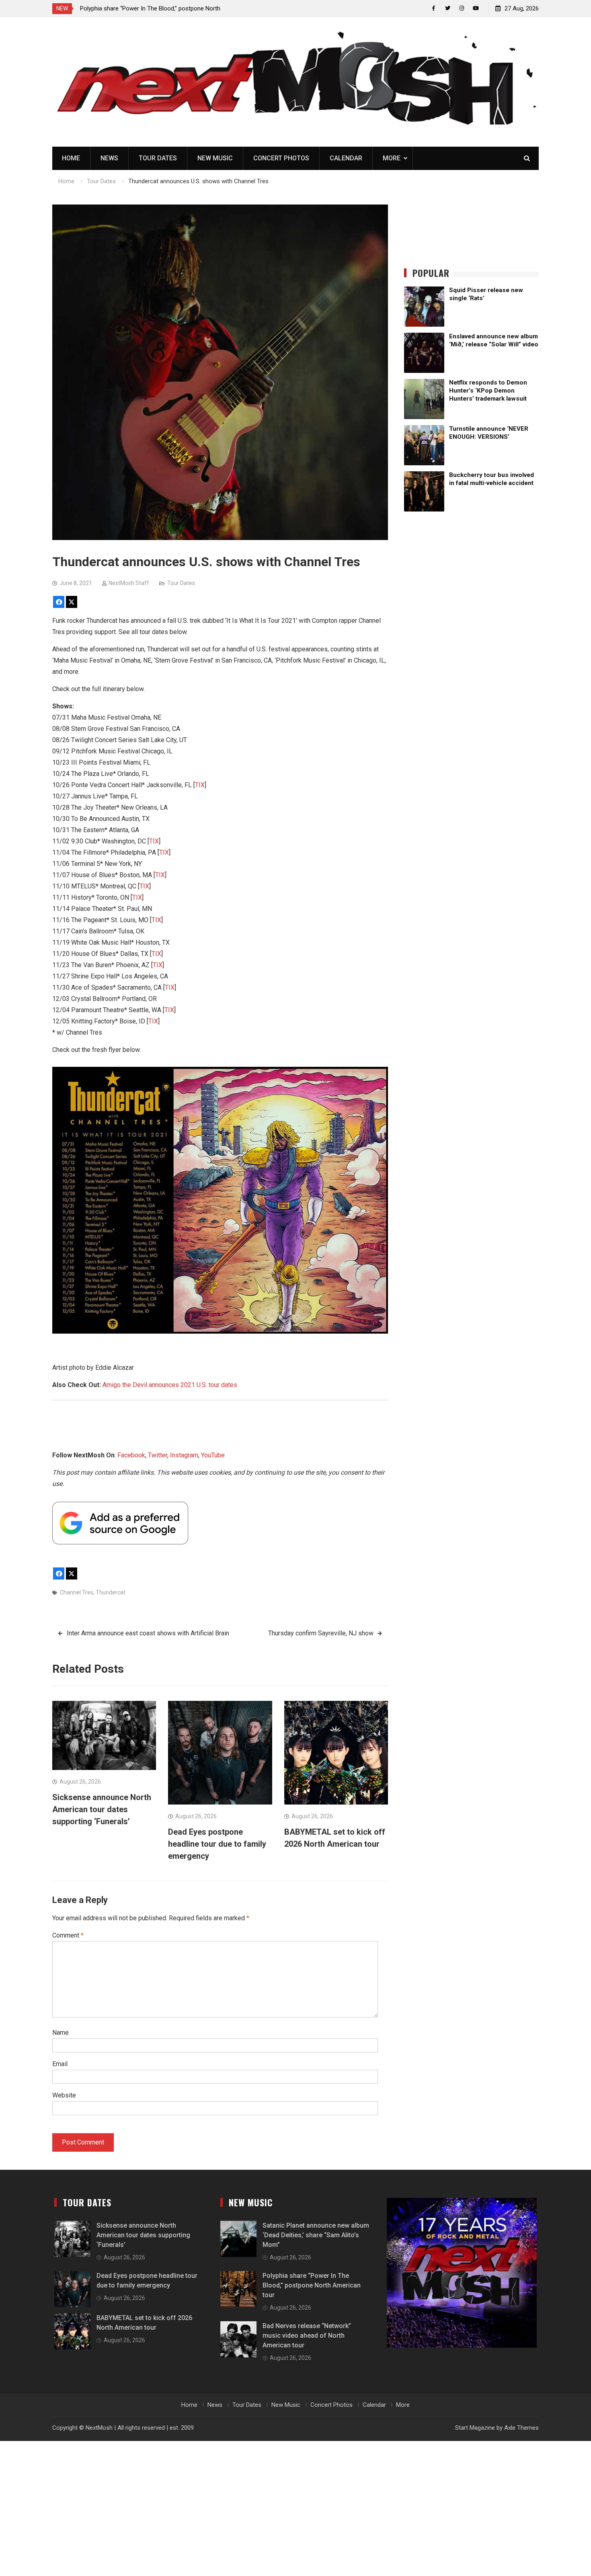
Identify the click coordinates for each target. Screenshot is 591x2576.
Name (61, 2033)
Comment (68, 1935)
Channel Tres (77, 1592)
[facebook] (434, 8)
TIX (200, 785)
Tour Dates (158, 158)
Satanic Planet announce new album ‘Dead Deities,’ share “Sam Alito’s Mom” (316, 2235)
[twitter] (448, 8)
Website (64, 2095)
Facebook (131, 1455)
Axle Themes (521, 2428)
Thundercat (111, 1592)
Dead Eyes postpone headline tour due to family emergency (217, 1844)
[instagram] (462, 8)
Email (60, 2064)
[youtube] (476, 8)
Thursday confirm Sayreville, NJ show (321, 1633)
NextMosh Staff (129, 583)
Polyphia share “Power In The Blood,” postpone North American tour (312, 2285)
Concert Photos (281, 158)
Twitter (158, 1455)
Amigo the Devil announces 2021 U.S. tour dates (170, 1385)
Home (71, 158)
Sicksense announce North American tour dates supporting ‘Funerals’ (102, 1809)
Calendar (346, 158)
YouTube (213, 1455)
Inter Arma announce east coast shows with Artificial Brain (148, 1633)
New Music (215, 158)
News (109, 158)
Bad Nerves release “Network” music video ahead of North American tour (307, 2336)
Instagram (184, 1455)
